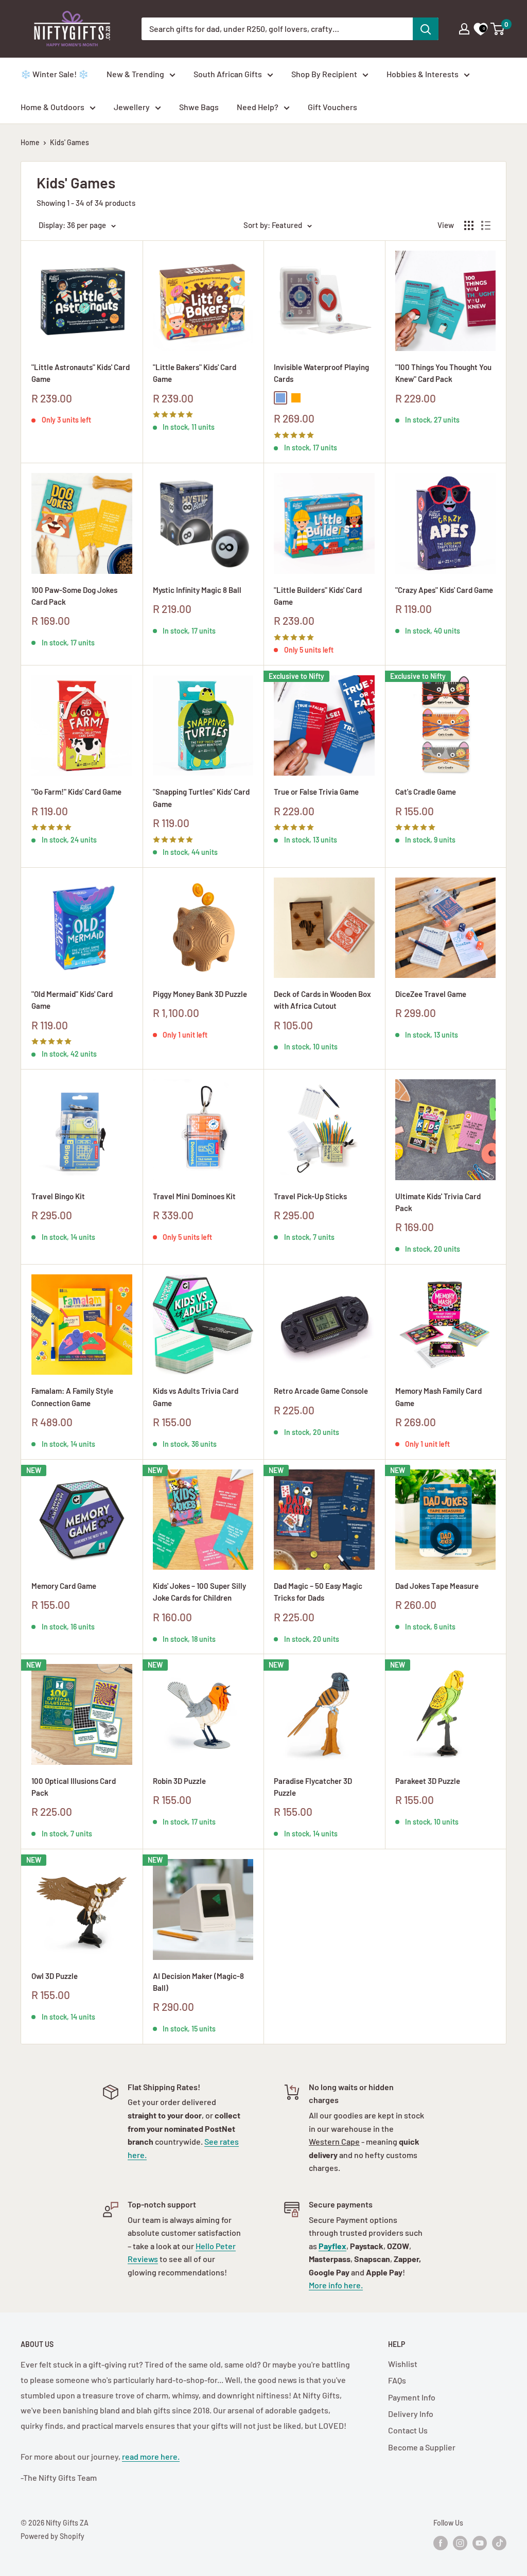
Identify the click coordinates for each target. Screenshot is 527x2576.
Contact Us (408, 2430)
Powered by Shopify (52, 2536)
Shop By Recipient (324, 74)
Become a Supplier (422, 2447)
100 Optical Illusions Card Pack (74, 1787)
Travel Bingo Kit (58, 1196)
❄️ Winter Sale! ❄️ (55, 74)
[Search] (426, 29)
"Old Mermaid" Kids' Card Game (72, 1000)
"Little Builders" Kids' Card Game (318, 596)
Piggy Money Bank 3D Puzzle (200, 994)
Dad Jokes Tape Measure (437, 1586)
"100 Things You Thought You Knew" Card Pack (443, 373)
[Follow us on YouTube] (480, 2543)
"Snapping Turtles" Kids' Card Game (201, 798)
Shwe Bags (199, 107)
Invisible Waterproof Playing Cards (321, 373)
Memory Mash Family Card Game (438, 1397)
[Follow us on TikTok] (499, 2543)
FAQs (397, 2380)
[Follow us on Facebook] (441, 2543)
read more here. (151, 2456)
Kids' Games (69, 142)
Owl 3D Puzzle (55, 1976)
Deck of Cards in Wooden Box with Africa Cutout (322, 1000)
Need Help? (258, 107)
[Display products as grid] (469, 225)
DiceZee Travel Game (431, 994)
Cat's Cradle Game (426, 792)
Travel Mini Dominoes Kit (194, 1196)
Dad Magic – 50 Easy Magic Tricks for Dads (318, 1592)
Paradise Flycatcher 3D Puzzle (313, 1787)
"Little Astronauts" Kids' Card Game (81, 373)
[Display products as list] (486, 225)
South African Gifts (228, 74)
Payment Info (412, 2397)
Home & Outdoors (52, 107)
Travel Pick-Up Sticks (310, 1196)
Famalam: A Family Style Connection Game (72, 1397)
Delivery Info (411, 2414)
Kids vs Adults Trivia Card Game (196, 1397)
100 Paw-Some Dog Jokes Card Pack (74, 596)
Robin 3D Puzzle (179, 1781)
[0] (498, 29)
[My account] (464, 29)
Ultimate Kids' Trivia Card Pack (438, 1202)
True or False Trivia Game (316, 792)
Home (30, 142)
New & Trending (135, 74)
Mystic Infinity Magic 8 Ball (197, 590)
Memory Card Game (64, 1586)
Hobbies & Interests (423, 74)
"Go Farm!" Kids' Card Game (76, 792)
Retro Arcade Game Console (321, 1391)
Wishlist (403, 2364)
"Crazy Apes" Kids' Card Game (444, 590)
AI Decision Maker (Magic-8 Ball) (198, 1982)
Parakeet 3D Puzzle (428, 1781)
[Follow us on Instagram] (460, 2543)
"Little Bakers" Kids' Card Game (195, 373)
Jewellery (132, 107)
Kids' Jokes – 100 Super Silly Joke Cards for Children (199, 1592)
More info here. (336, 2285)
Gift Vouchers (332, 107)
